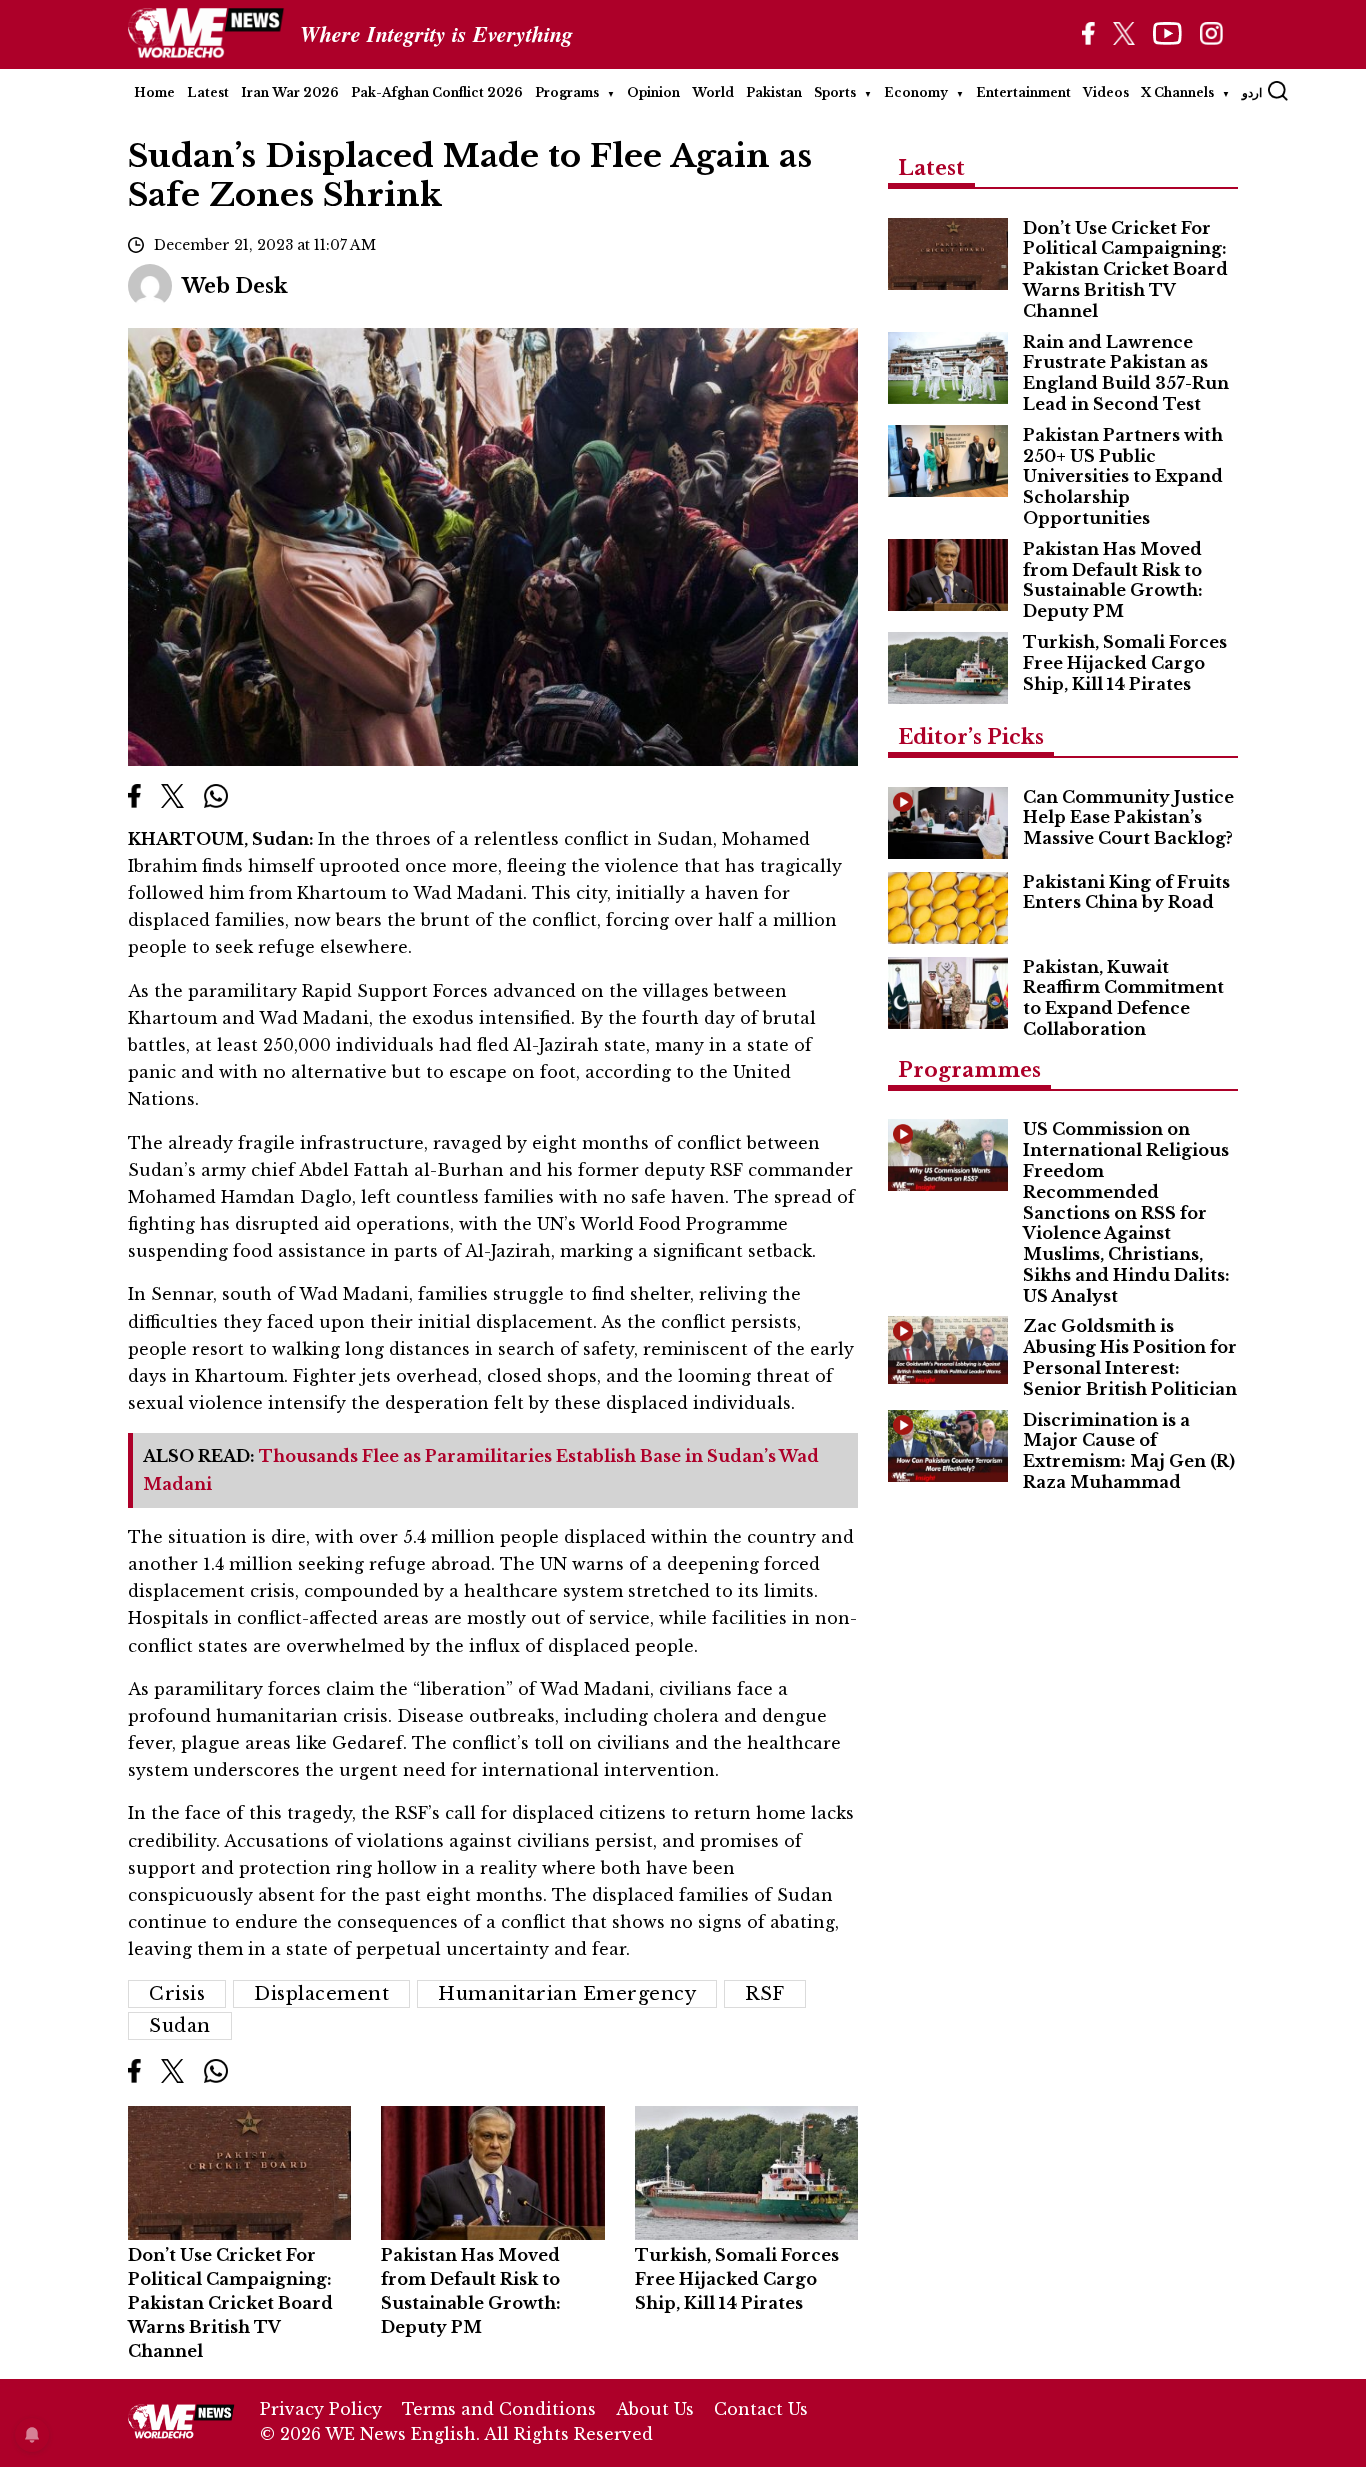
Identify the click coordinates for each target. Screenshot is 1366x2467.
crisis (177, 1994)
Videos (1106, 92)
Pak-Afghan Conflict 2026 (437, 92)
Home (154, 92)
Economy (916, 92)
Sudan (180, 2026)
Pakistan (774, 92)
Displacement (321, 1994)
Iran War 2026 (290, 92)
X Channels (1177, 92)
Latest (208, 92)
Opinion (653, 92)
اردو (1252, 92)
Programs (567, 92)
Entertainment (1023, 92)
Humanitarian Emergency (567, 1994)
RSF (765, 1994)
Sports (835, 92)
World (713, 92)
